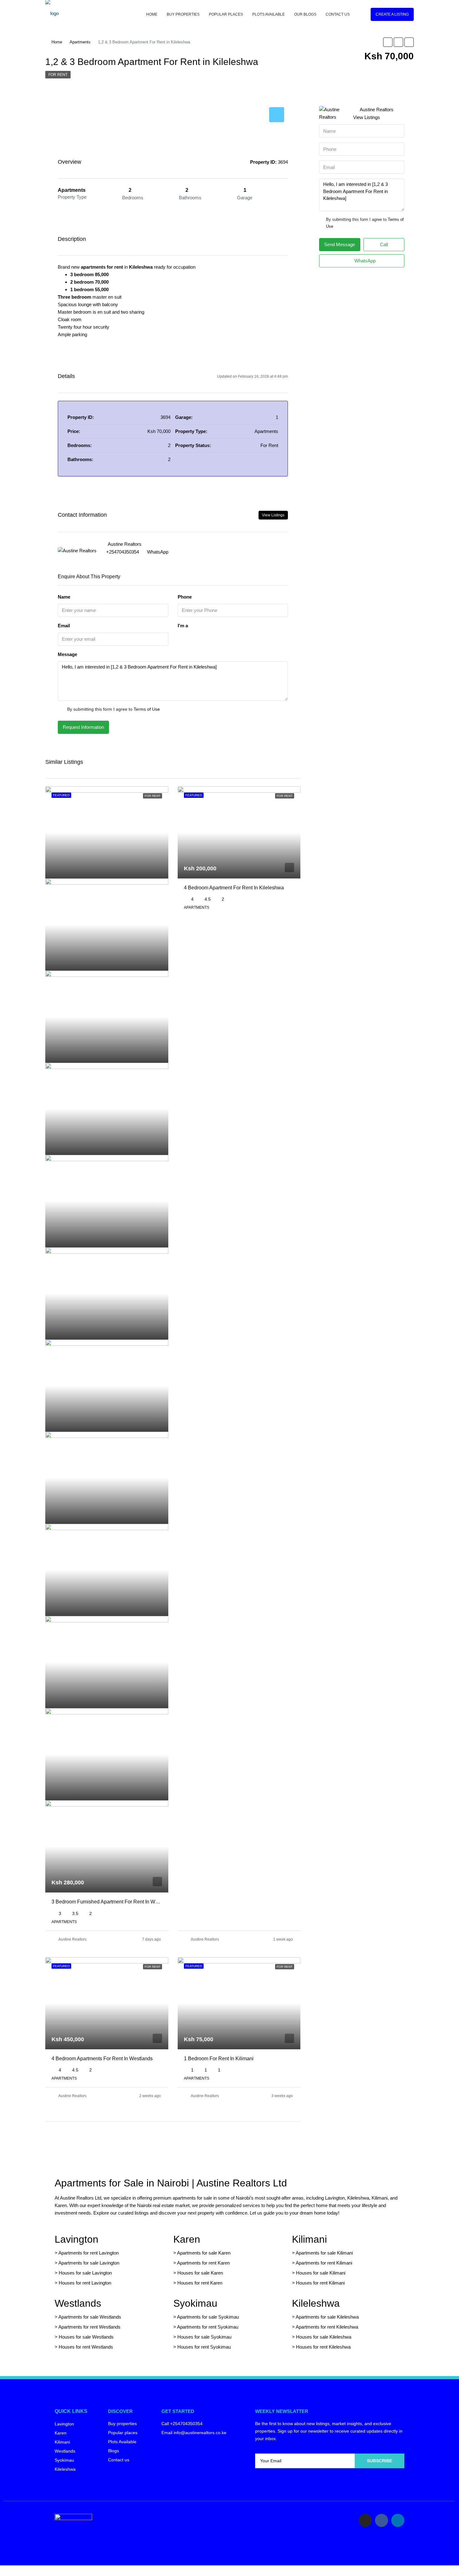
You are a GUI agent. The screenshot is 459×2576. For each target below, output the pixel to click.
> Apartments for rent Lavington (87, 2253)
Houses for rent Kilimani (320, 2283)
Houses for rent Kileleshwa (323, 2347)
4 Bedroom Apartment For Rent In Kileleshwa (234, 888)
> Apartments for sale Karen (202, 2253)
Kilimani (309, 2239)
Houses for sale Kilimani (321, 2273)
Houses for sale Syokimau (204, 2337)
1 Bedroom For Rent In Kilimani (219, 2059)
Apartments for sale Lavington (88, 2263)
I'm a (183, 626)
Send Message (340, 244)
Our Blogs (305, 14)
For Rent (58, 75)
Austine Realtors (72, 1939)
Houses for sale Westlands (86, 2337)
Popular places (226, 14)
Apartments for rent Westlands (89, 2327)
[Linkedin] (398, 2520)
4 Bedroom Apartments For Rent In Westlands (102, 2059)
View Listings (273, 515)
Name (64, 597)
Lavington (76, 2239)
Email (64, 626)
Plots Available (269, 14)
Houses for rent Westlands (86, 2347)
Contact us (338, 14)
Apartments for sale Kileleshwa (327, 2317)
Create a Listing (392, 14)
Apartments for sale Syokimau (208, 2317)
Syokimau (195, 2303)
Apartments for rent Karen (203, 2263)
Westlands (78, 2303)
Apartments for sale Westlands (90, 2317)
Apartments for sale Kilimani (324, 2253)
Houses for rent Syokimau (204, 2347)
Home (152, 14)
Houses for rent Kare (199, 2283)
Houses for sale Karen (200, 2273)
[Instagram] (365, 2520)
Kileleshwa (316, 2303)
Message (67, 654)
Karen (187, 2239)
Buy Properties (183, 14)
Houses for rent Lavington (84, 2283)
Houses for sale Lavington (85, 2273)
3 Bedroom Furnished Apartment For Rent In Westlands (113, 1902)
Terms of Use (147, 709)
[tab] (277, 115)
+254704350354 (123, 552)
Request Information (83, 727)
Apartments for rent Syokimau (208, 2327)
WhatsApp (158, 552)
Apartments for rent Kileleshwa (327, 2327)
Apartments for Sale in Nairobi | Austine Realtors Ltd (171, 2183)
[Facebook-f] (382, 2520)
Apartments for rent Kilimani (324, 2263)
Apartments (80, 42)
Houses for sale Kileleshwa (324, 2337)
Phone (185, 597)
